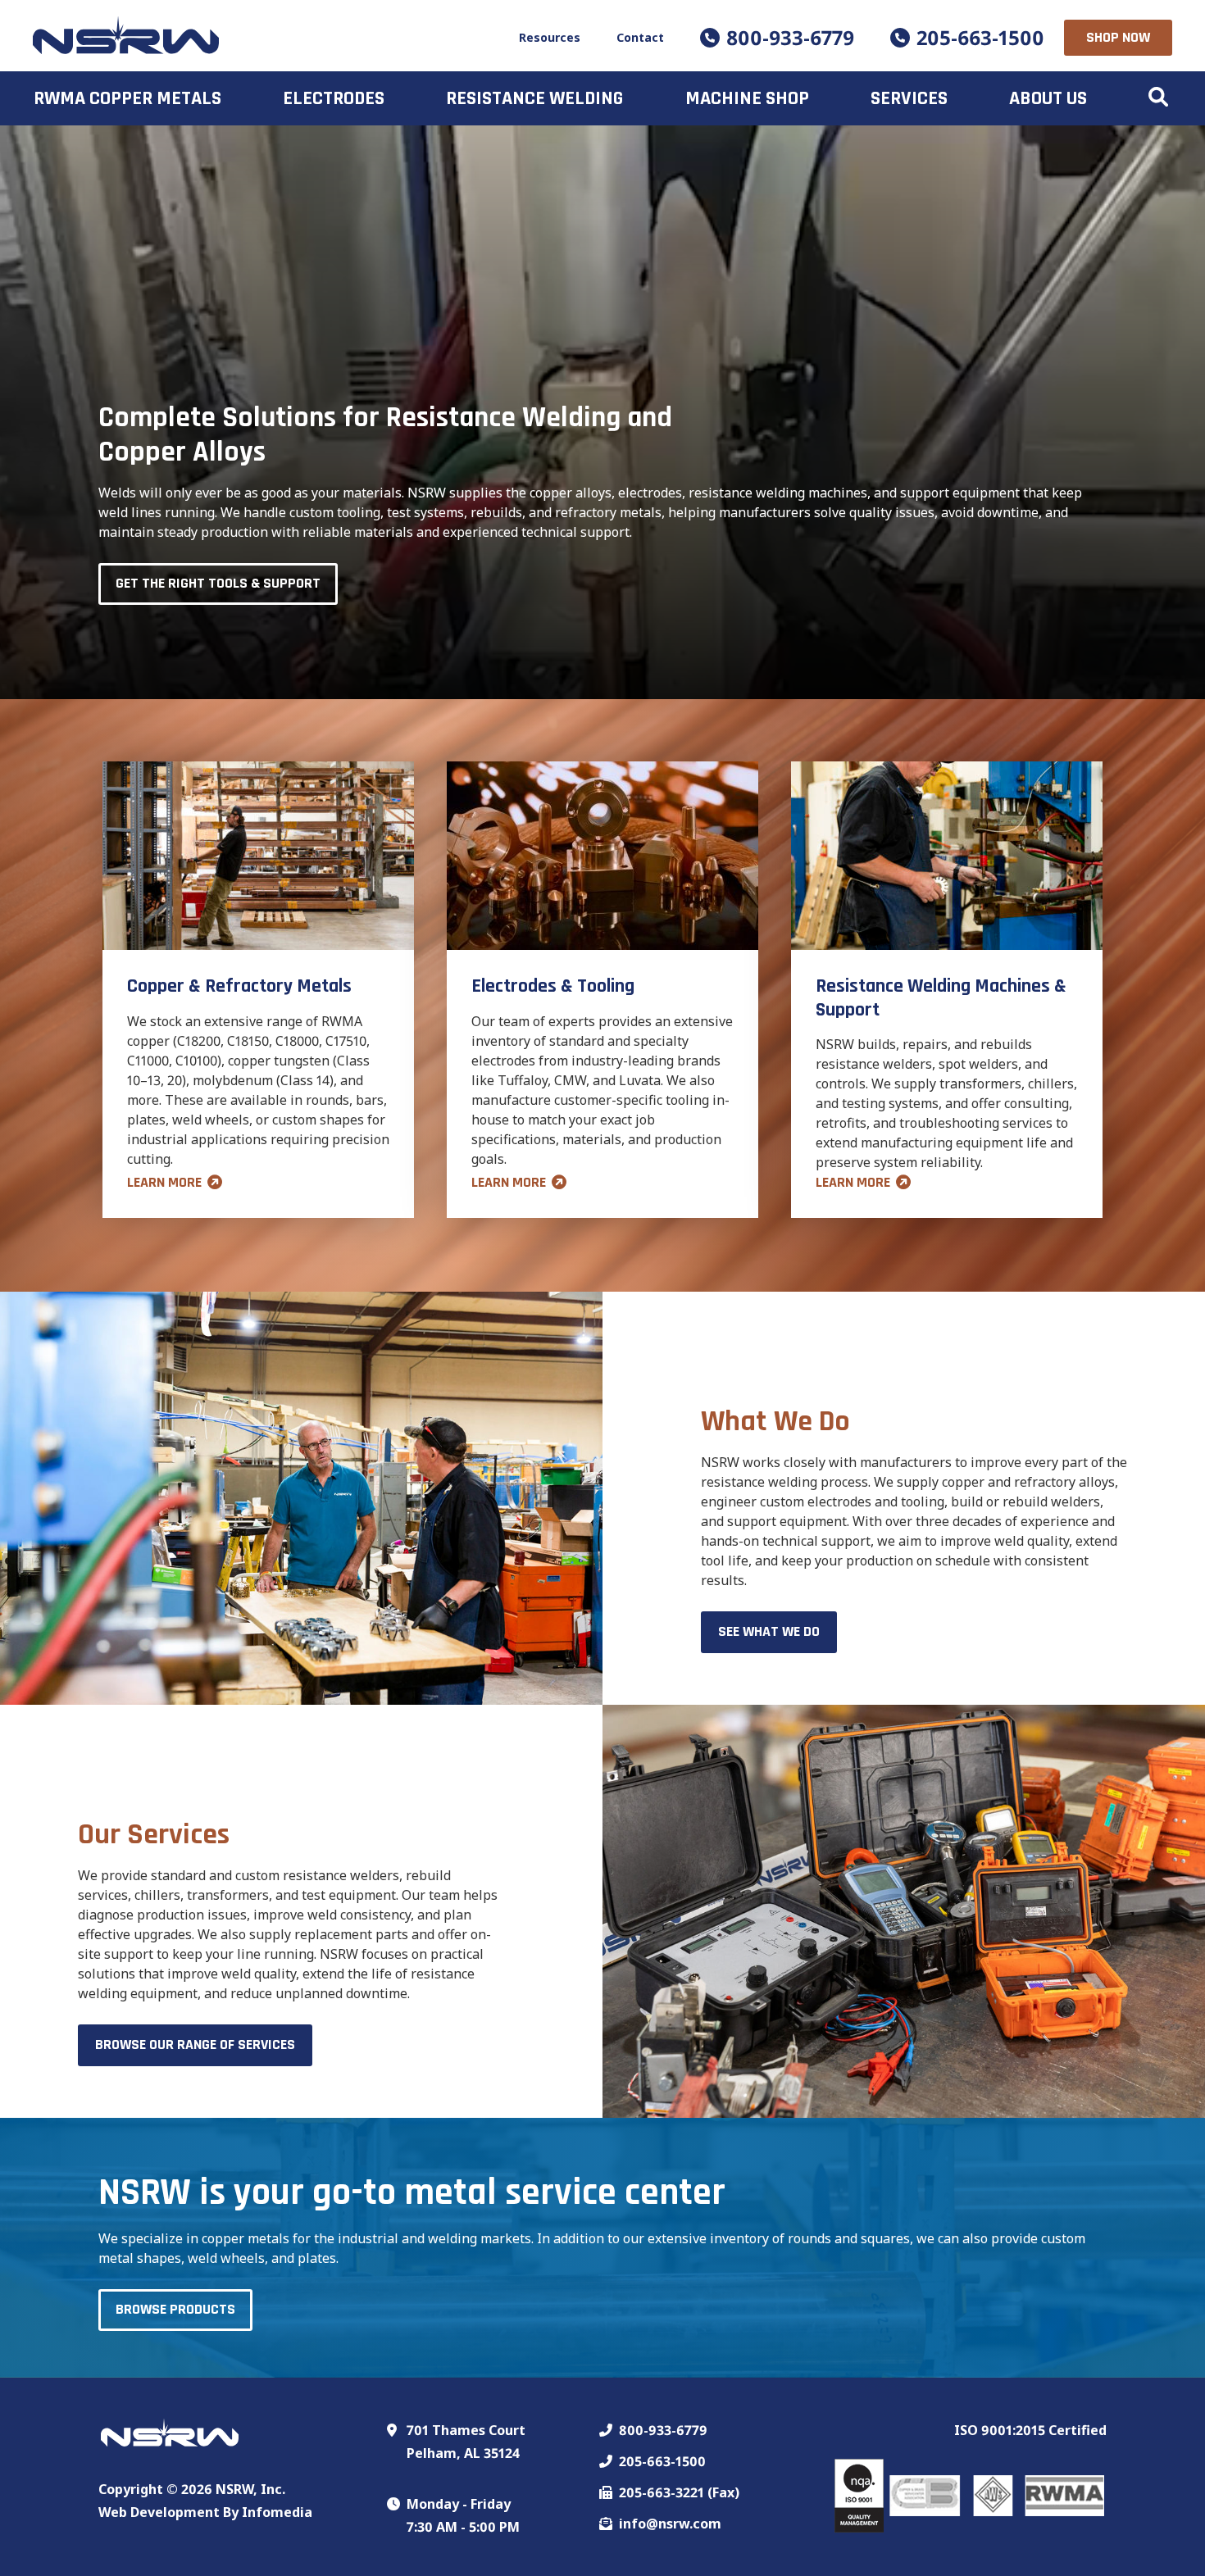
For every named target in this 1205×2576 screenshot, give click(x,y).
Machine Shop (747, 98)
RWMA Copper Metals (127, 98)
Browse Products (175, 2309)
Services (909, 98)
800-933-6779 (790, 37)
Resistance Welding (534, 98)
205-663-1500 (980, 37)
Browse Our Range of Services (195, 2044)
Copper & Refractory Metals (239, 986)
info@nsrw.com (670, 2524)
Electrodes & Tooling (553, 986)
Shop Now (1118, 37)
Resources (550, 37)
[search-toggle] (1158, 98)
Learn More (164, 1182)
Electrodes (334, 98)
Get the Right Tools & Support (218, 583)
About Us (1048, 98)
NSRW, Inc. (250, 2489)
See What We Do (769, 1631)
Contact (640, 37)
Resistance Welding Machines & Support (941, 998)
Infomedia (277, 2512)
